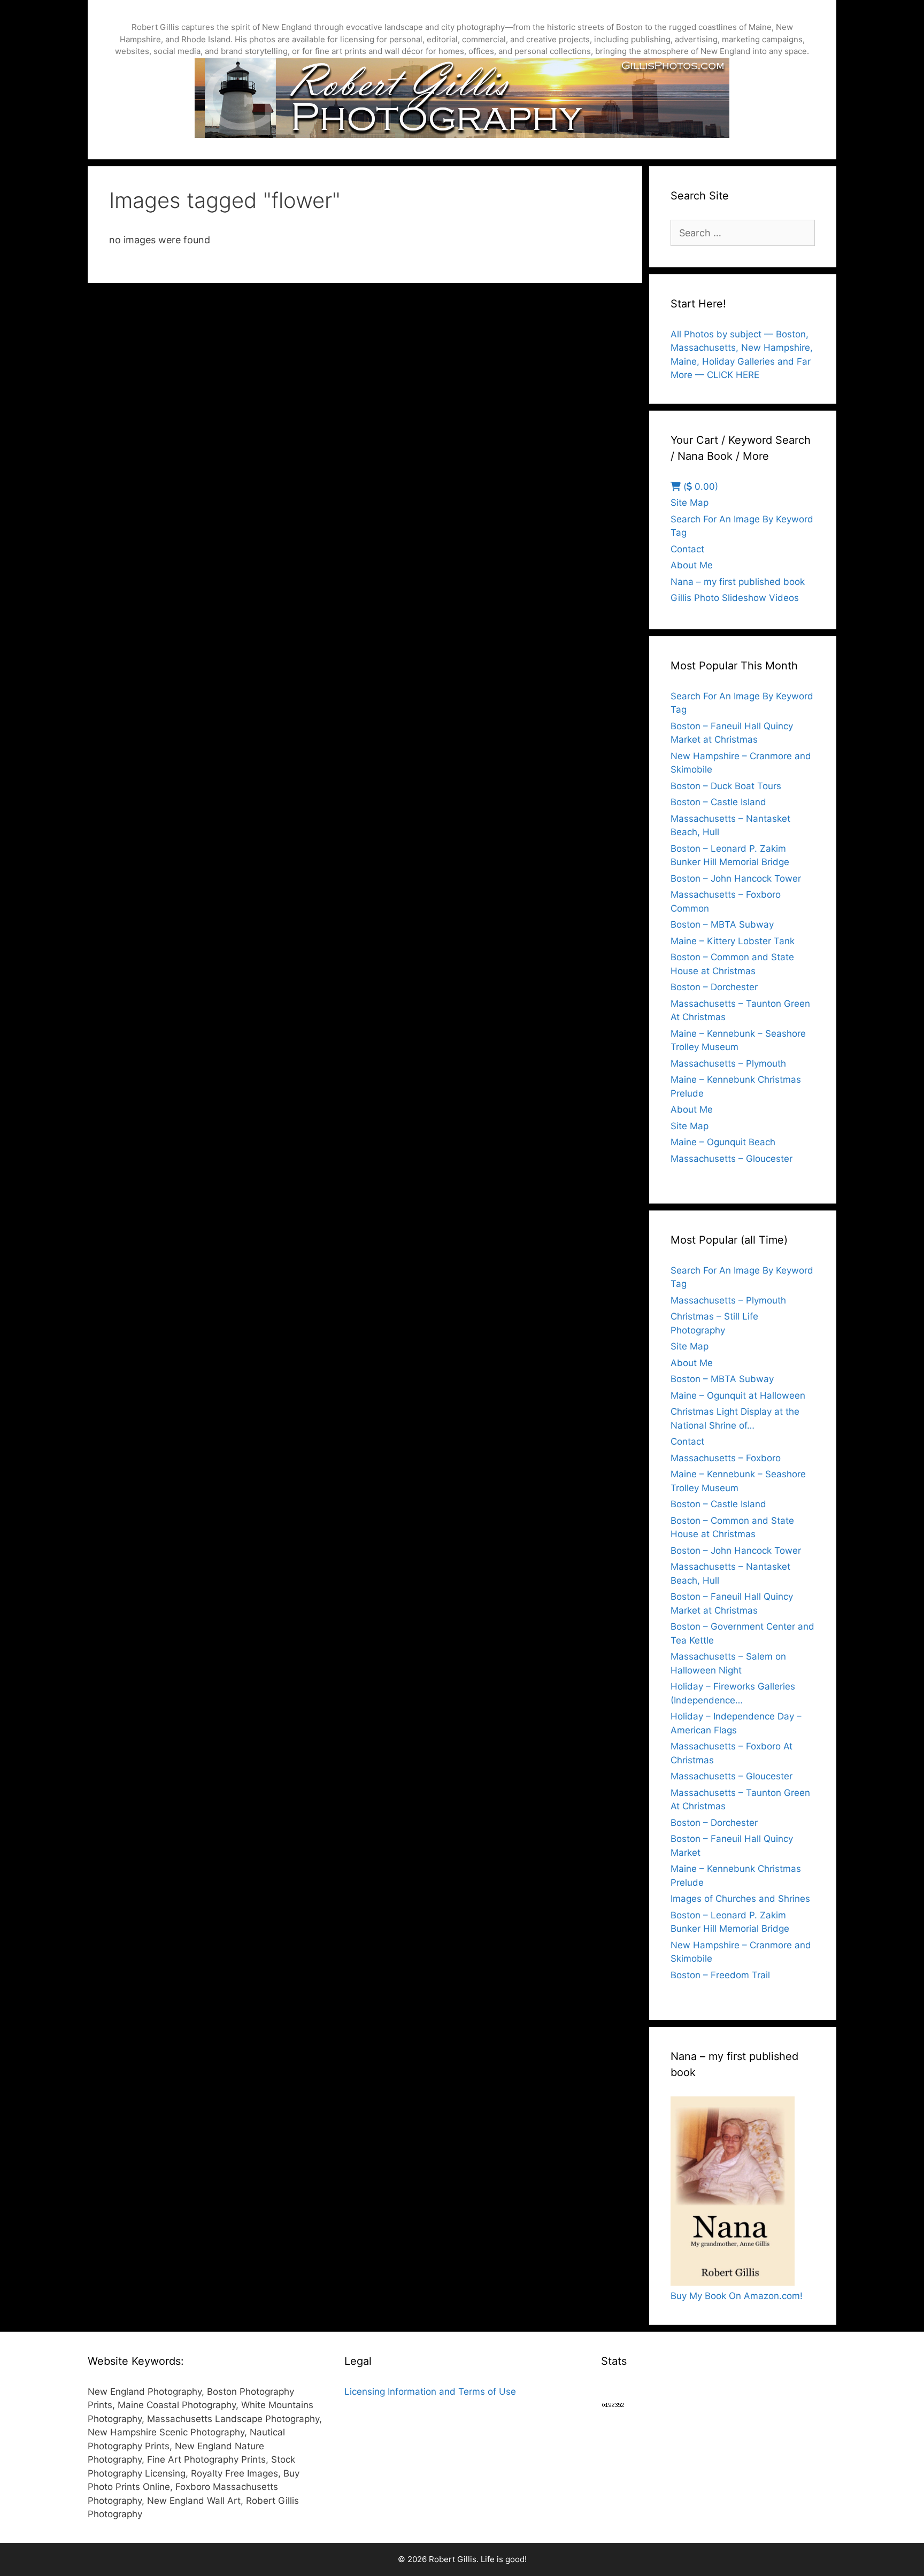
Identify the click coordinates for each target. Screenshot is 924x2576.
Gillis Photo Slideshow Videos (735, 598)
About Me (692, 565)
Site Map (690, 503)
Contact (687, 549)
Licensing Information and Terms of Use (430, 2392)
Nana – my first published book (738, 582)
